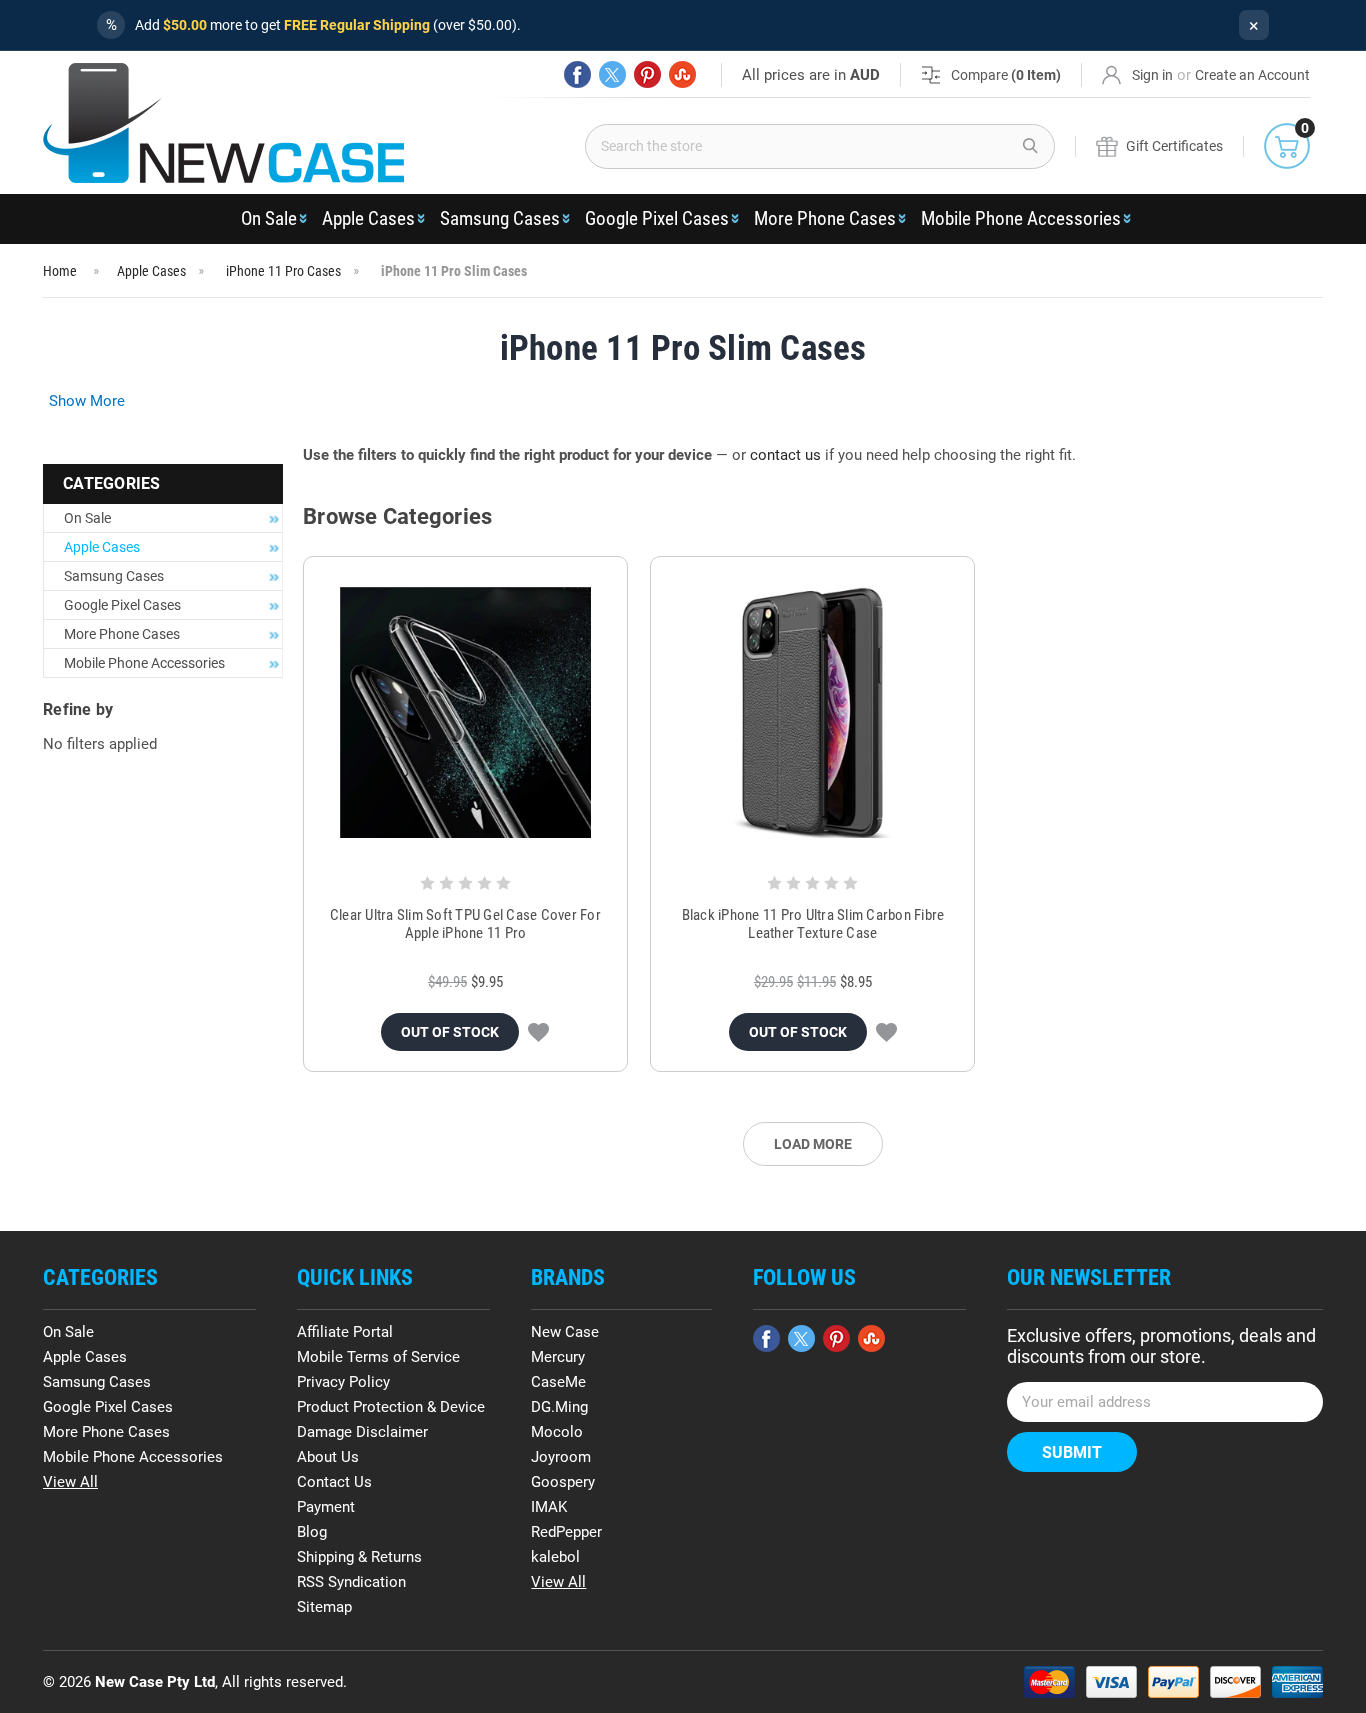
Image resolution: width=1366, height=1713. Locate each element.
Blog (312, 1532)
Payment (326, 1507)
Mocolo (557, 1432)
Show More (87, 401)
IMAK (549, 1507)
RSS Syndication (351, 1582)
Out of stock (450, 1032)
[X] (612, 74)
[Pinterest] (647, 74)
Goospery (563, 1482)
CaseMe (558, 1382)
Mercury (558, 1357)
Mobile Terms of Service (378, 1357)
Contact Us (334, 1482)
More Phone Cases (825, 218)
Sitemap (324, 1607)
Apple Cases (368, 218)
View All (70, 1482)
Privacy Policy (343, 1382)
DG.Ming (559, 1407)
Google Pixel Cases (657, 218)
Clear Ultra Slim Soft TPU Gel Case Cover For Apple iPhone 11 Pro (465, 924)
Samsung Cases (500, 218)
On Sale (269, 218)
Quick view (465, 713)
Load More (813, 1144)
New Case (565, 1332)
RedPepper (566, 1532)
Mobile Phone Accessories (1021, 218)
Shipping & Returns (359, 1557)
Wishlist (538, 1032)
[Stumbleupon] (682, 74)
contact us (785, 455)
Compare (1006, 75)
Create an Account (1252, 75)
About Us (328, 1457)
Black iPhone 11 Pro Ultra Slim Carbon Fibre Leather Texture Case (813, 924)
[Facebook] (577, 74)
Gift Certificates (1174, 146)
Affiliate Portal (345, 1332)
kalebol (555, 1557)
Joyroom (561, 1457)
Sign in (1152, 75)
